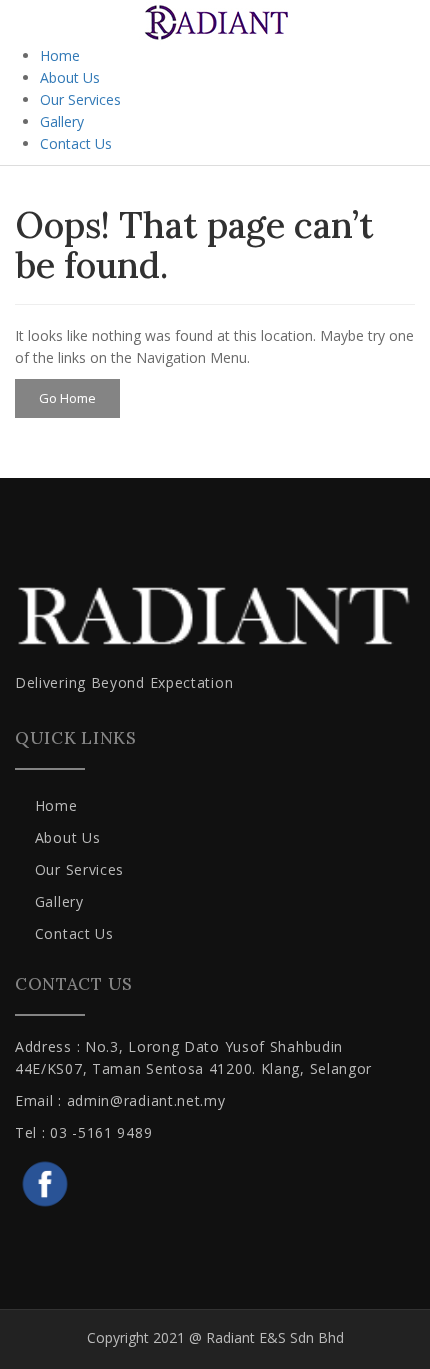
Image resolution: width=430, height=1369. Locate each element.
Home (60, 55)
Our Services (80, 99)
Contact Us (76, 143)
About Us (70, 77)
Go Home (67, 398)
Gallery (62, 121)
